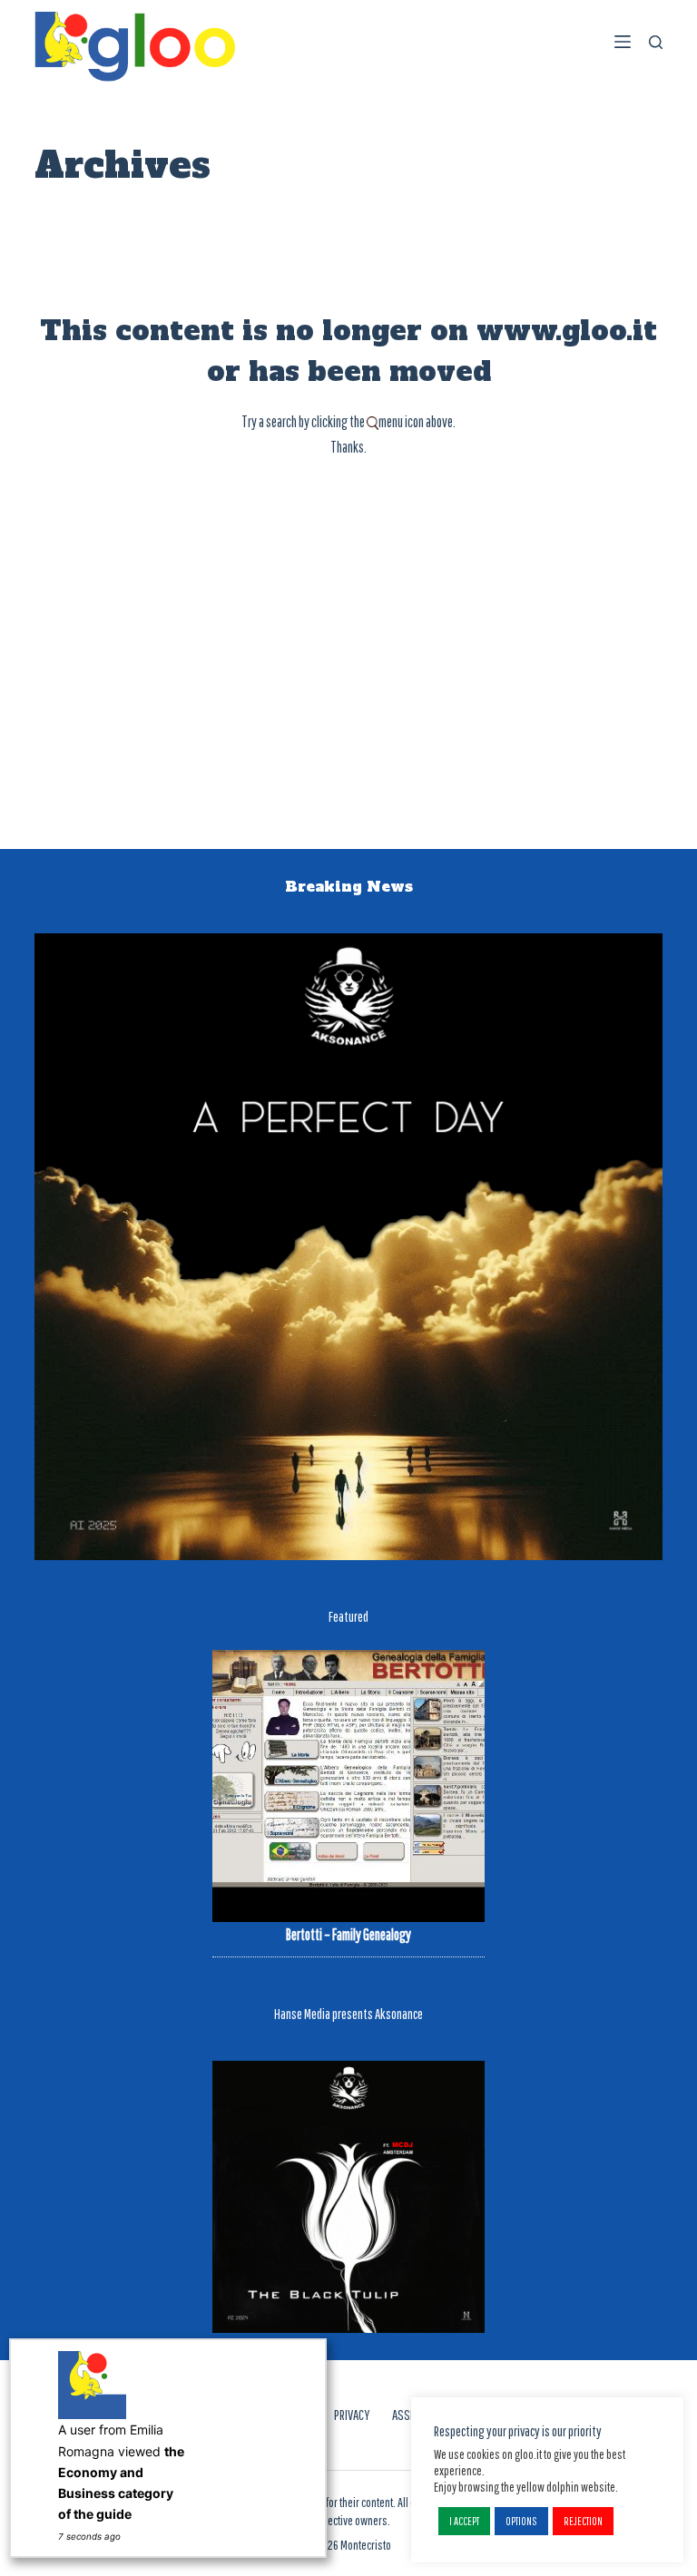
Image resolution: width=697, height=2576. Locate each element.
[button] (464, 2521)
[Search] (656, 42)
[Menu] (623, 42)
